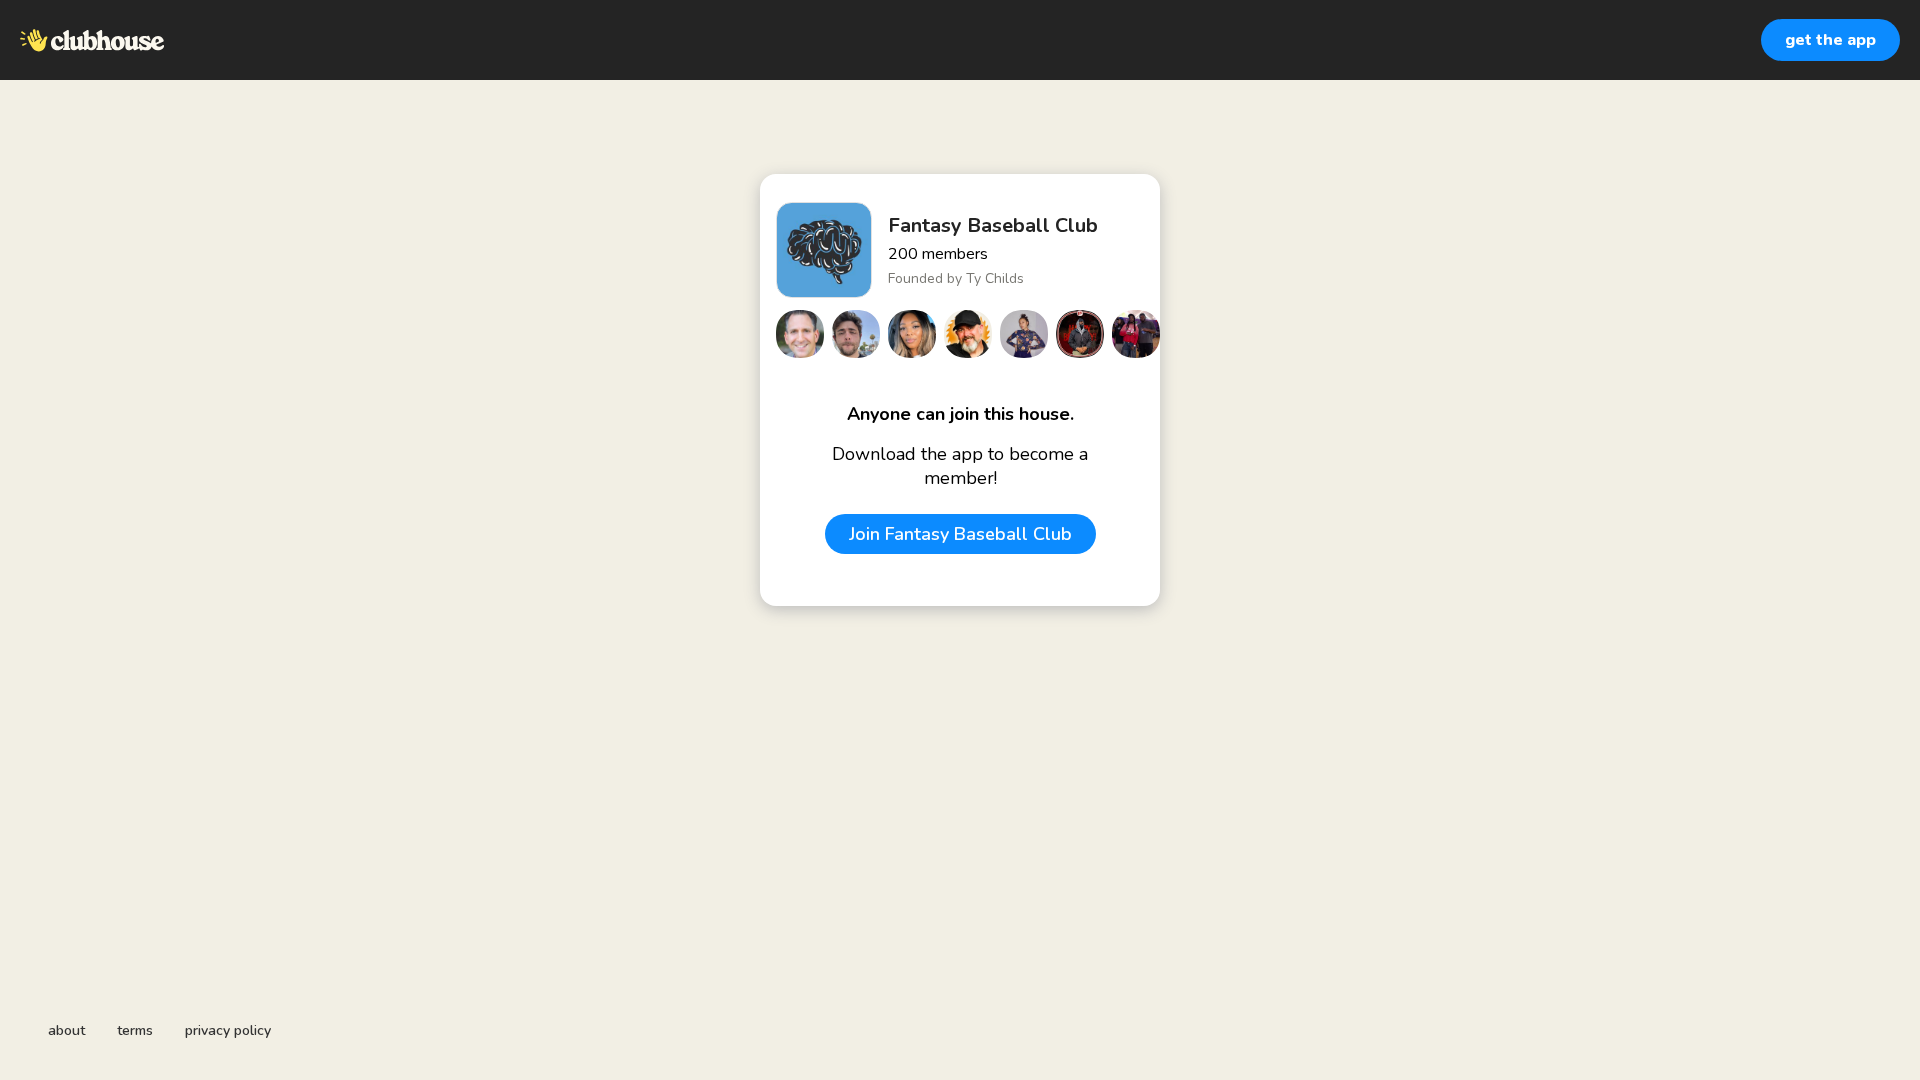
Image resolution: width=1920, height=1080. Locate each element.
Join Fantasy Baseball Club (960, 534)
